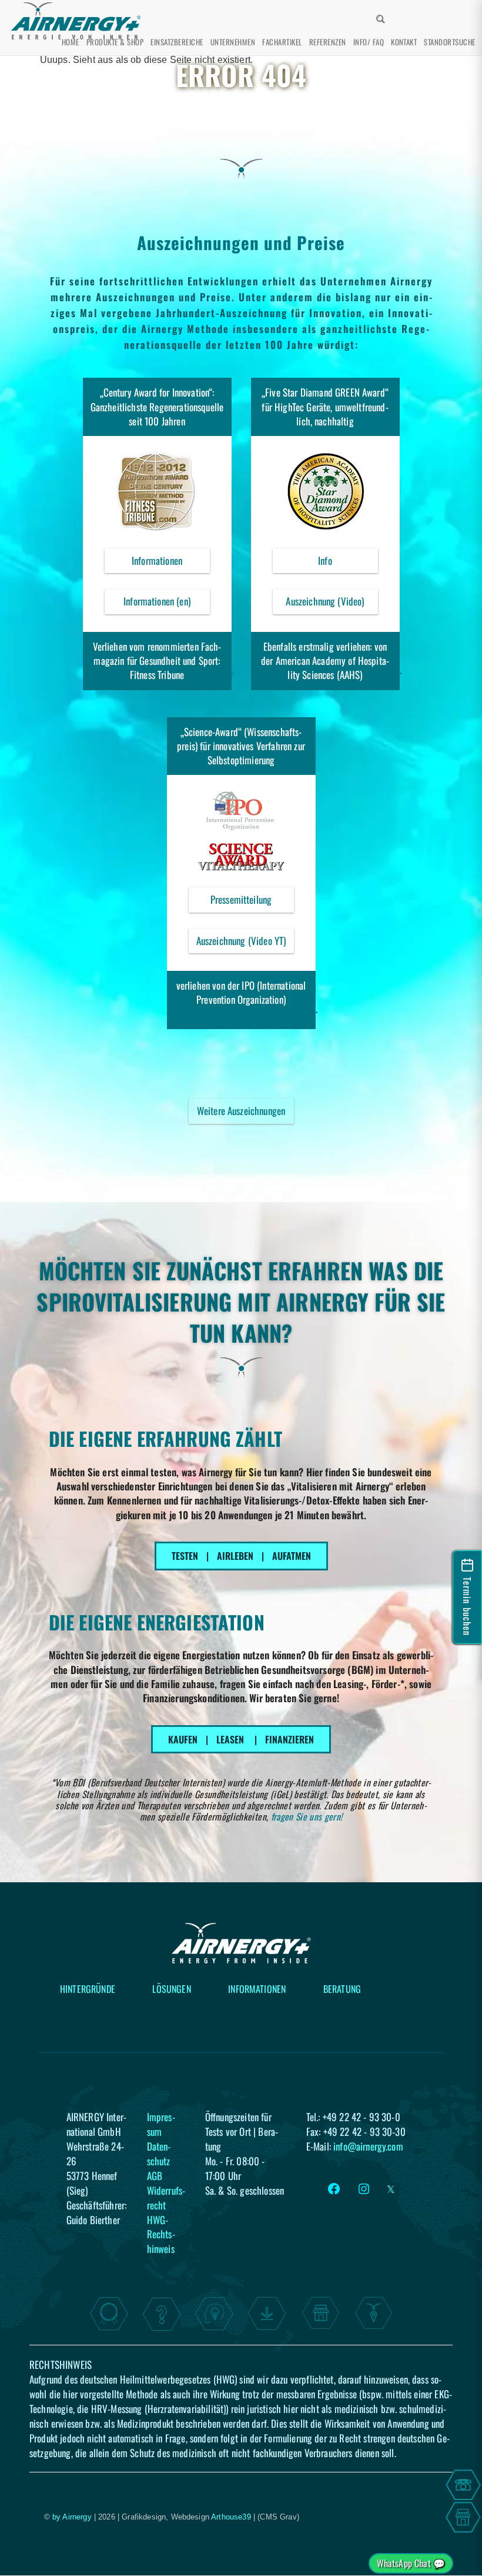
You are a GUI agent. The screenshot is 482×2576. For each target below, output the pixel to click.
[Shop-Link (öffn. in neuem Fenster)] (463, 2517)
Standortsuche (449, 42)
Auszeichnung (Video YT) (245, 943)
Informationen (171, 563)
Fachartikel (282, 42)
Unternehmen (233, 42)
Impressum (161, 2124)
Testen (185, 1556)
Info (348, 563)
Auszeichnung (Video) (332, 604)
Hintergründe (88, 1989)
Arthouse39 (231, 2517)
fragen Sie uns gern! (307, 1816)
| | (241, 1739)
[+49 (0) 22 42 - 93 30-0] (463, 2485)
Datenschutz (159, 2153)
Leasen (230, 1739)
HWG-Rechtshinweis (161, 2234)
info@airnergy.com (368, 2146)
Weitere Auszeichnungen (241, 1111)
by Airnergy (72, 2517)
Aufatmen (292, 1556)
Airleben (235, 1556)
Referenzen (328, 42)
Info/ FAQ (369, 42)
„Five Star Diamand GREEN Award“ (325, 392)
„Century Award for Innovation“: (157, 392)
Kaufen (183, 1739)
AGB (155, 2175)
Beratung (342, 1989)
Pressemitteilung (252, 902)
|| (241, 1556)
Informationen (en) (157, 601)
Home (71, 42)
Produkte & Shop (115, 42)
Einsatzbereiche (177, 42)
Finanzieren (289, 1739)
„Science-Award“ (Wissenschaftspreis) (239, 739)
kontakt (404, 42)
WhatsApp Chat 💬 (411, 2563)
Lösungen (171, 1989)
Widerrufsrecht (166, 2197)
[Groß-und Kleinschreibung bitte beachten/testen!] (391, 13)
